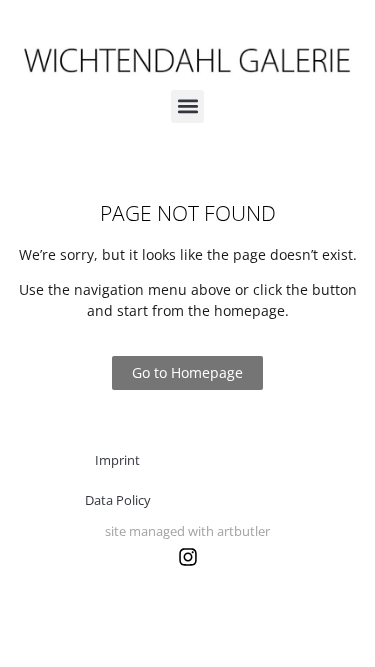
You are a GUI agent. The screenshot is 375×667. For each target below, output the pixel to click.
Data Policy (118, 500)
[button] (187, 106)
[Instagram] (188, 557)
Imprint (117, 460)
